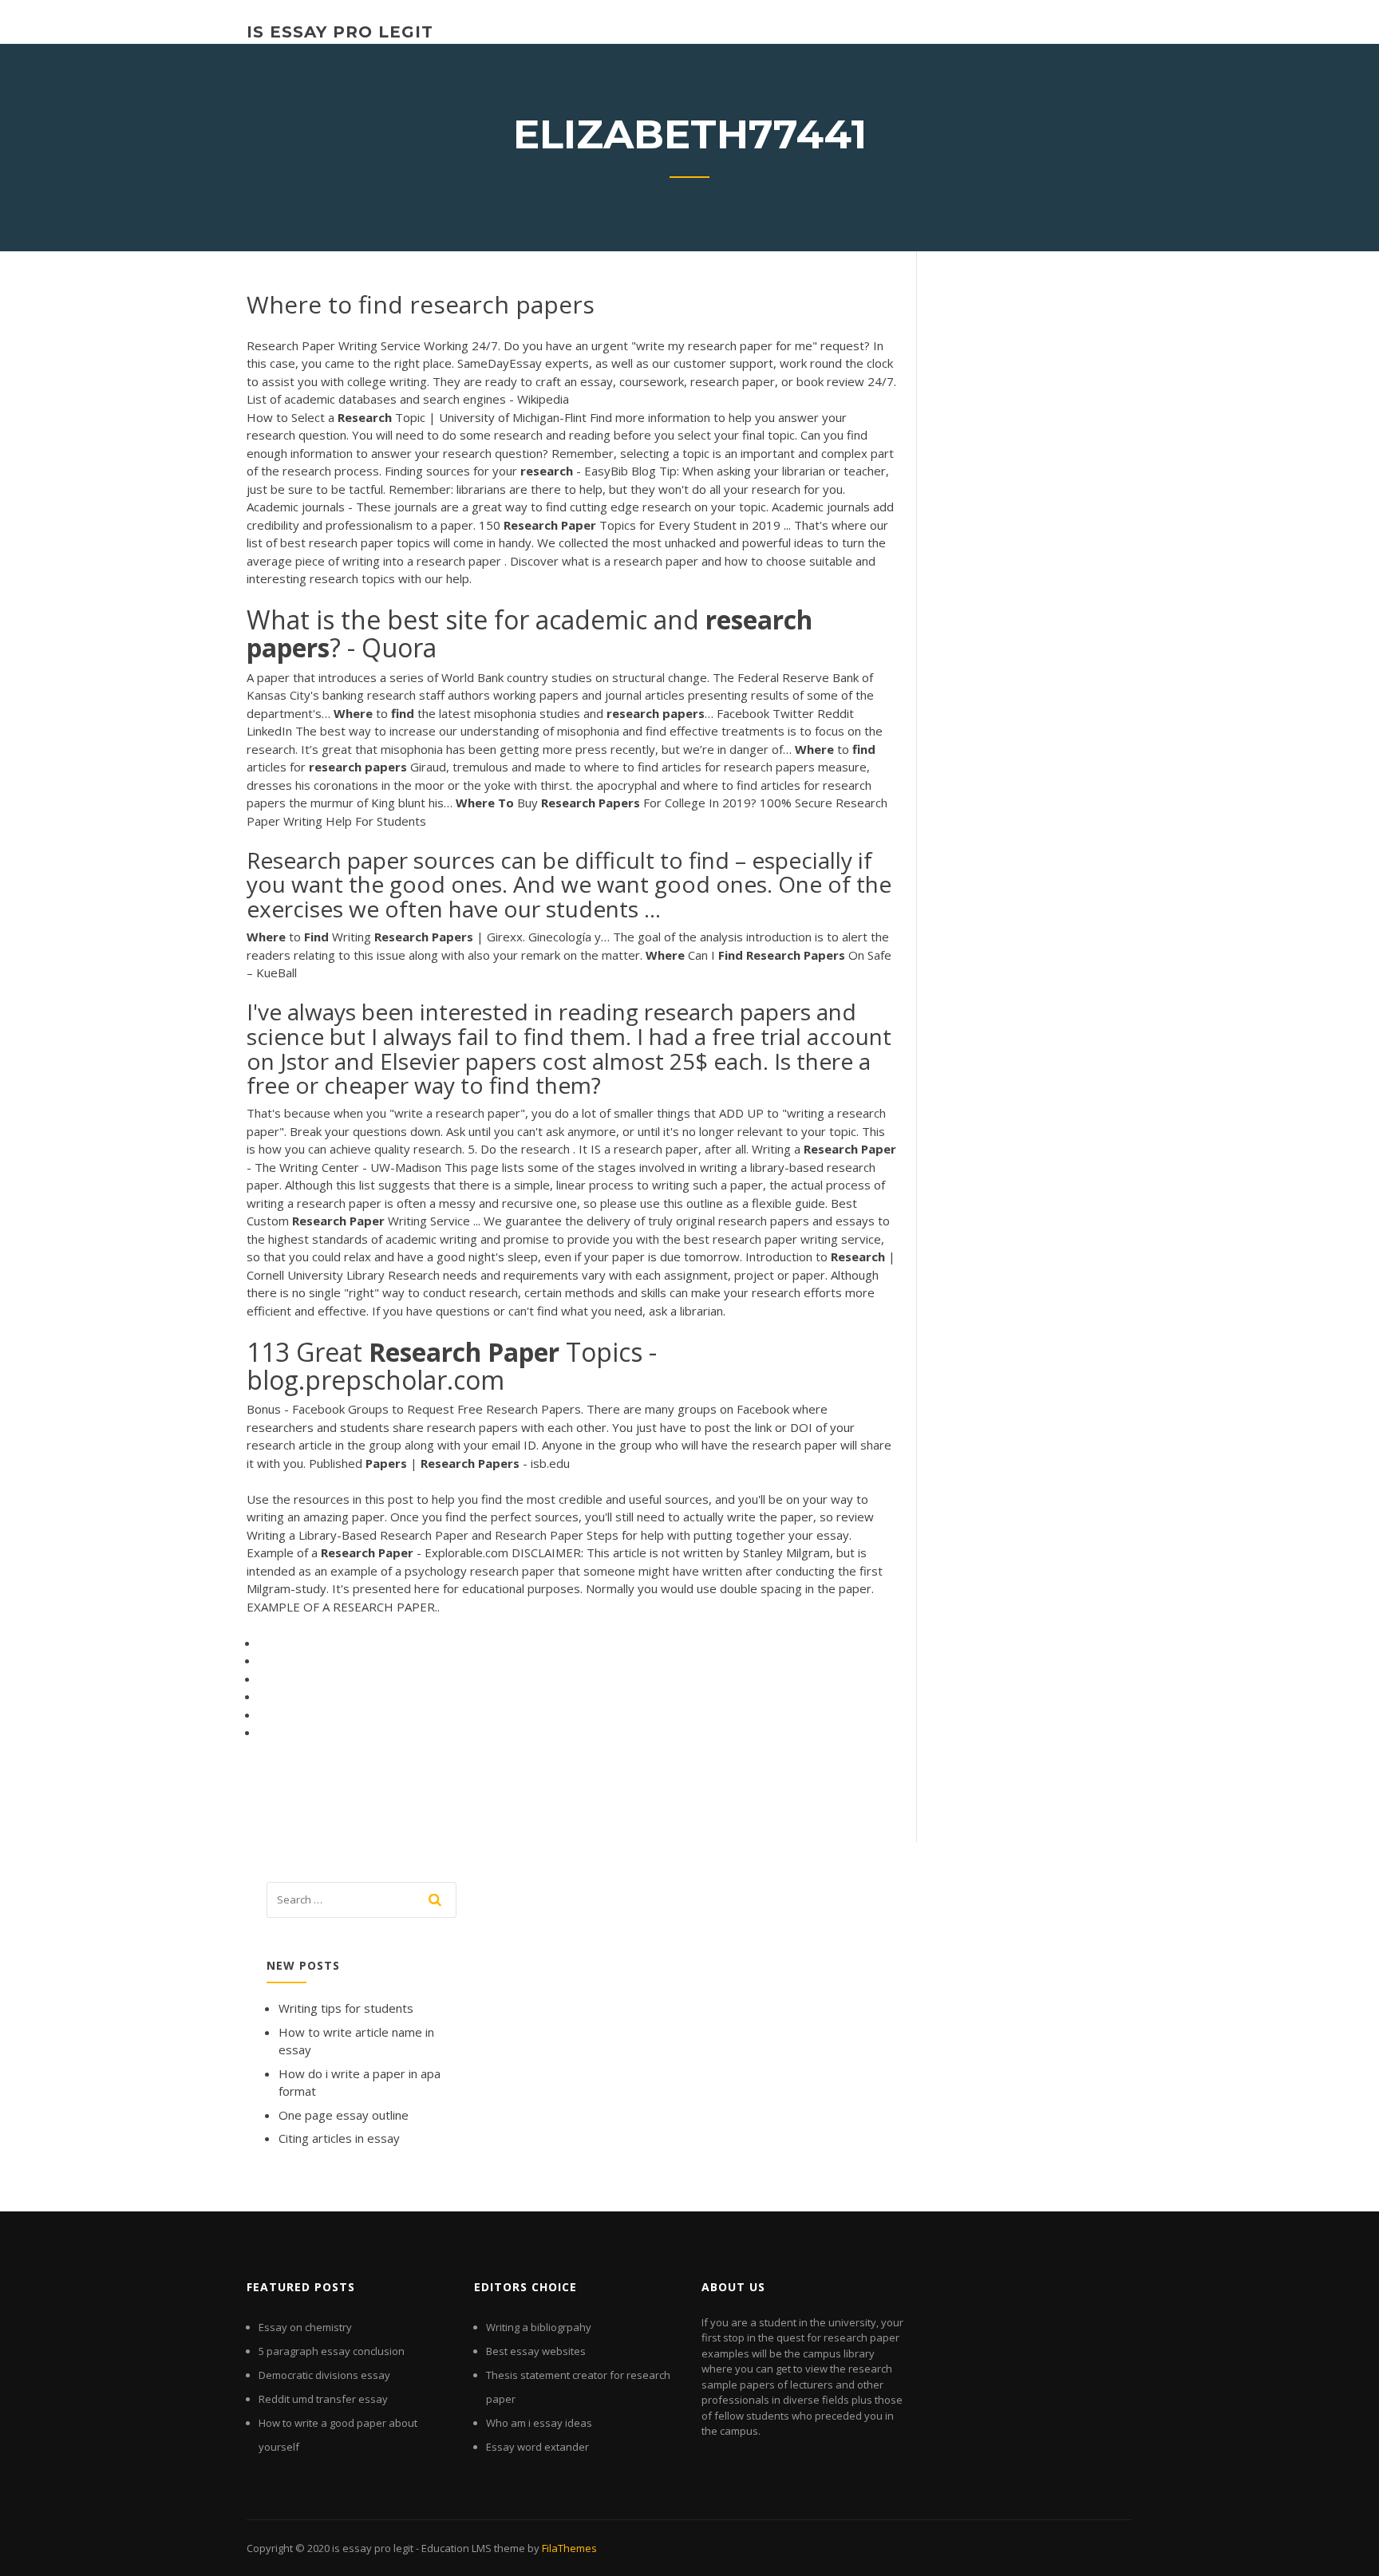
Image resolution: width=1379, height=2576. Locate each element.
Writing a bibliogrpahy (539, 2327)
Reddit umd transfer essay (323, 2399)
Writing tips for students (346, 2008)
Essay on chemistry (305, 2327)
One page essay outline (344, 2115)
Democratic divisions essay (324, 2375)
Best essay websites (536, 2351)
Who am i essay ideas (539, 2423)
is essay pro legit (340, 32)
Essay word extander (537, 2447)
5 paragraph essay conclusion (332, 2351)
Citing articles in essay (339, 2138)
